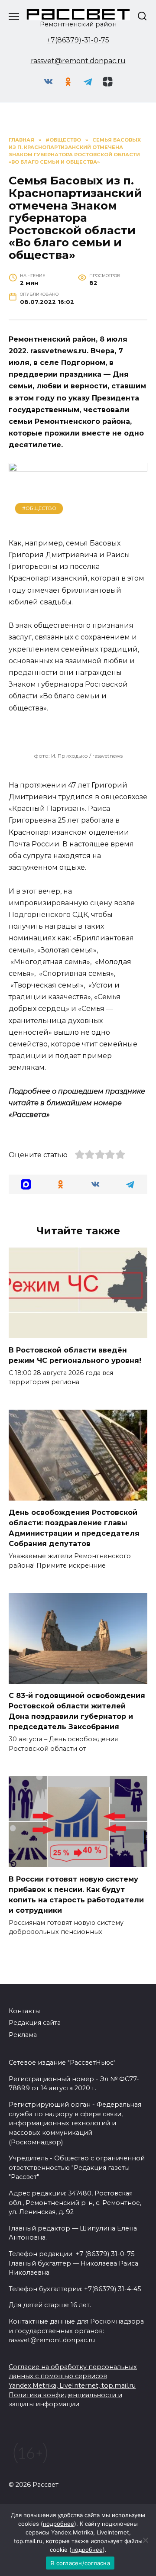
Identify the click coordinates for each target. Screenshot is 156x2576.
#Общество (39, 508)
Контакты (24, 2011)
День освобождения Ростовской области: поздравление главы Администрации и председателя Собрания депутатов (74, 1528)
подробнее (58, 2524)
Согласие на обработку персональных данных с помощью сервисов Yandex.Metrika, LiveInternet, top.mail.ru (73, 2376)
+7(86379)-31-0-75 (78, 40)
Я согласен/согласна (80, 2563)
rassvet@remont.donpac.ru (78, 61)
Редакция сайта (35, 2023)
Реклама (23, 2035)
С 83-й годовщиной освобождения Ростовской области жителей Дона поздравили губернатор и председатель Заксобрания (77, 1711)
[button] (26, 1184)
